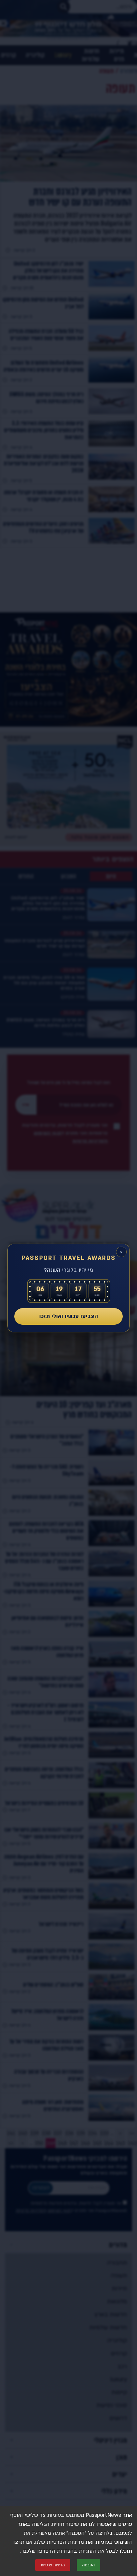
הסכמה (88, 2565)
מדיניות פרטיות (53, 2565)
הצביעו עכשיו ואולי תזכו (69, 1316)
